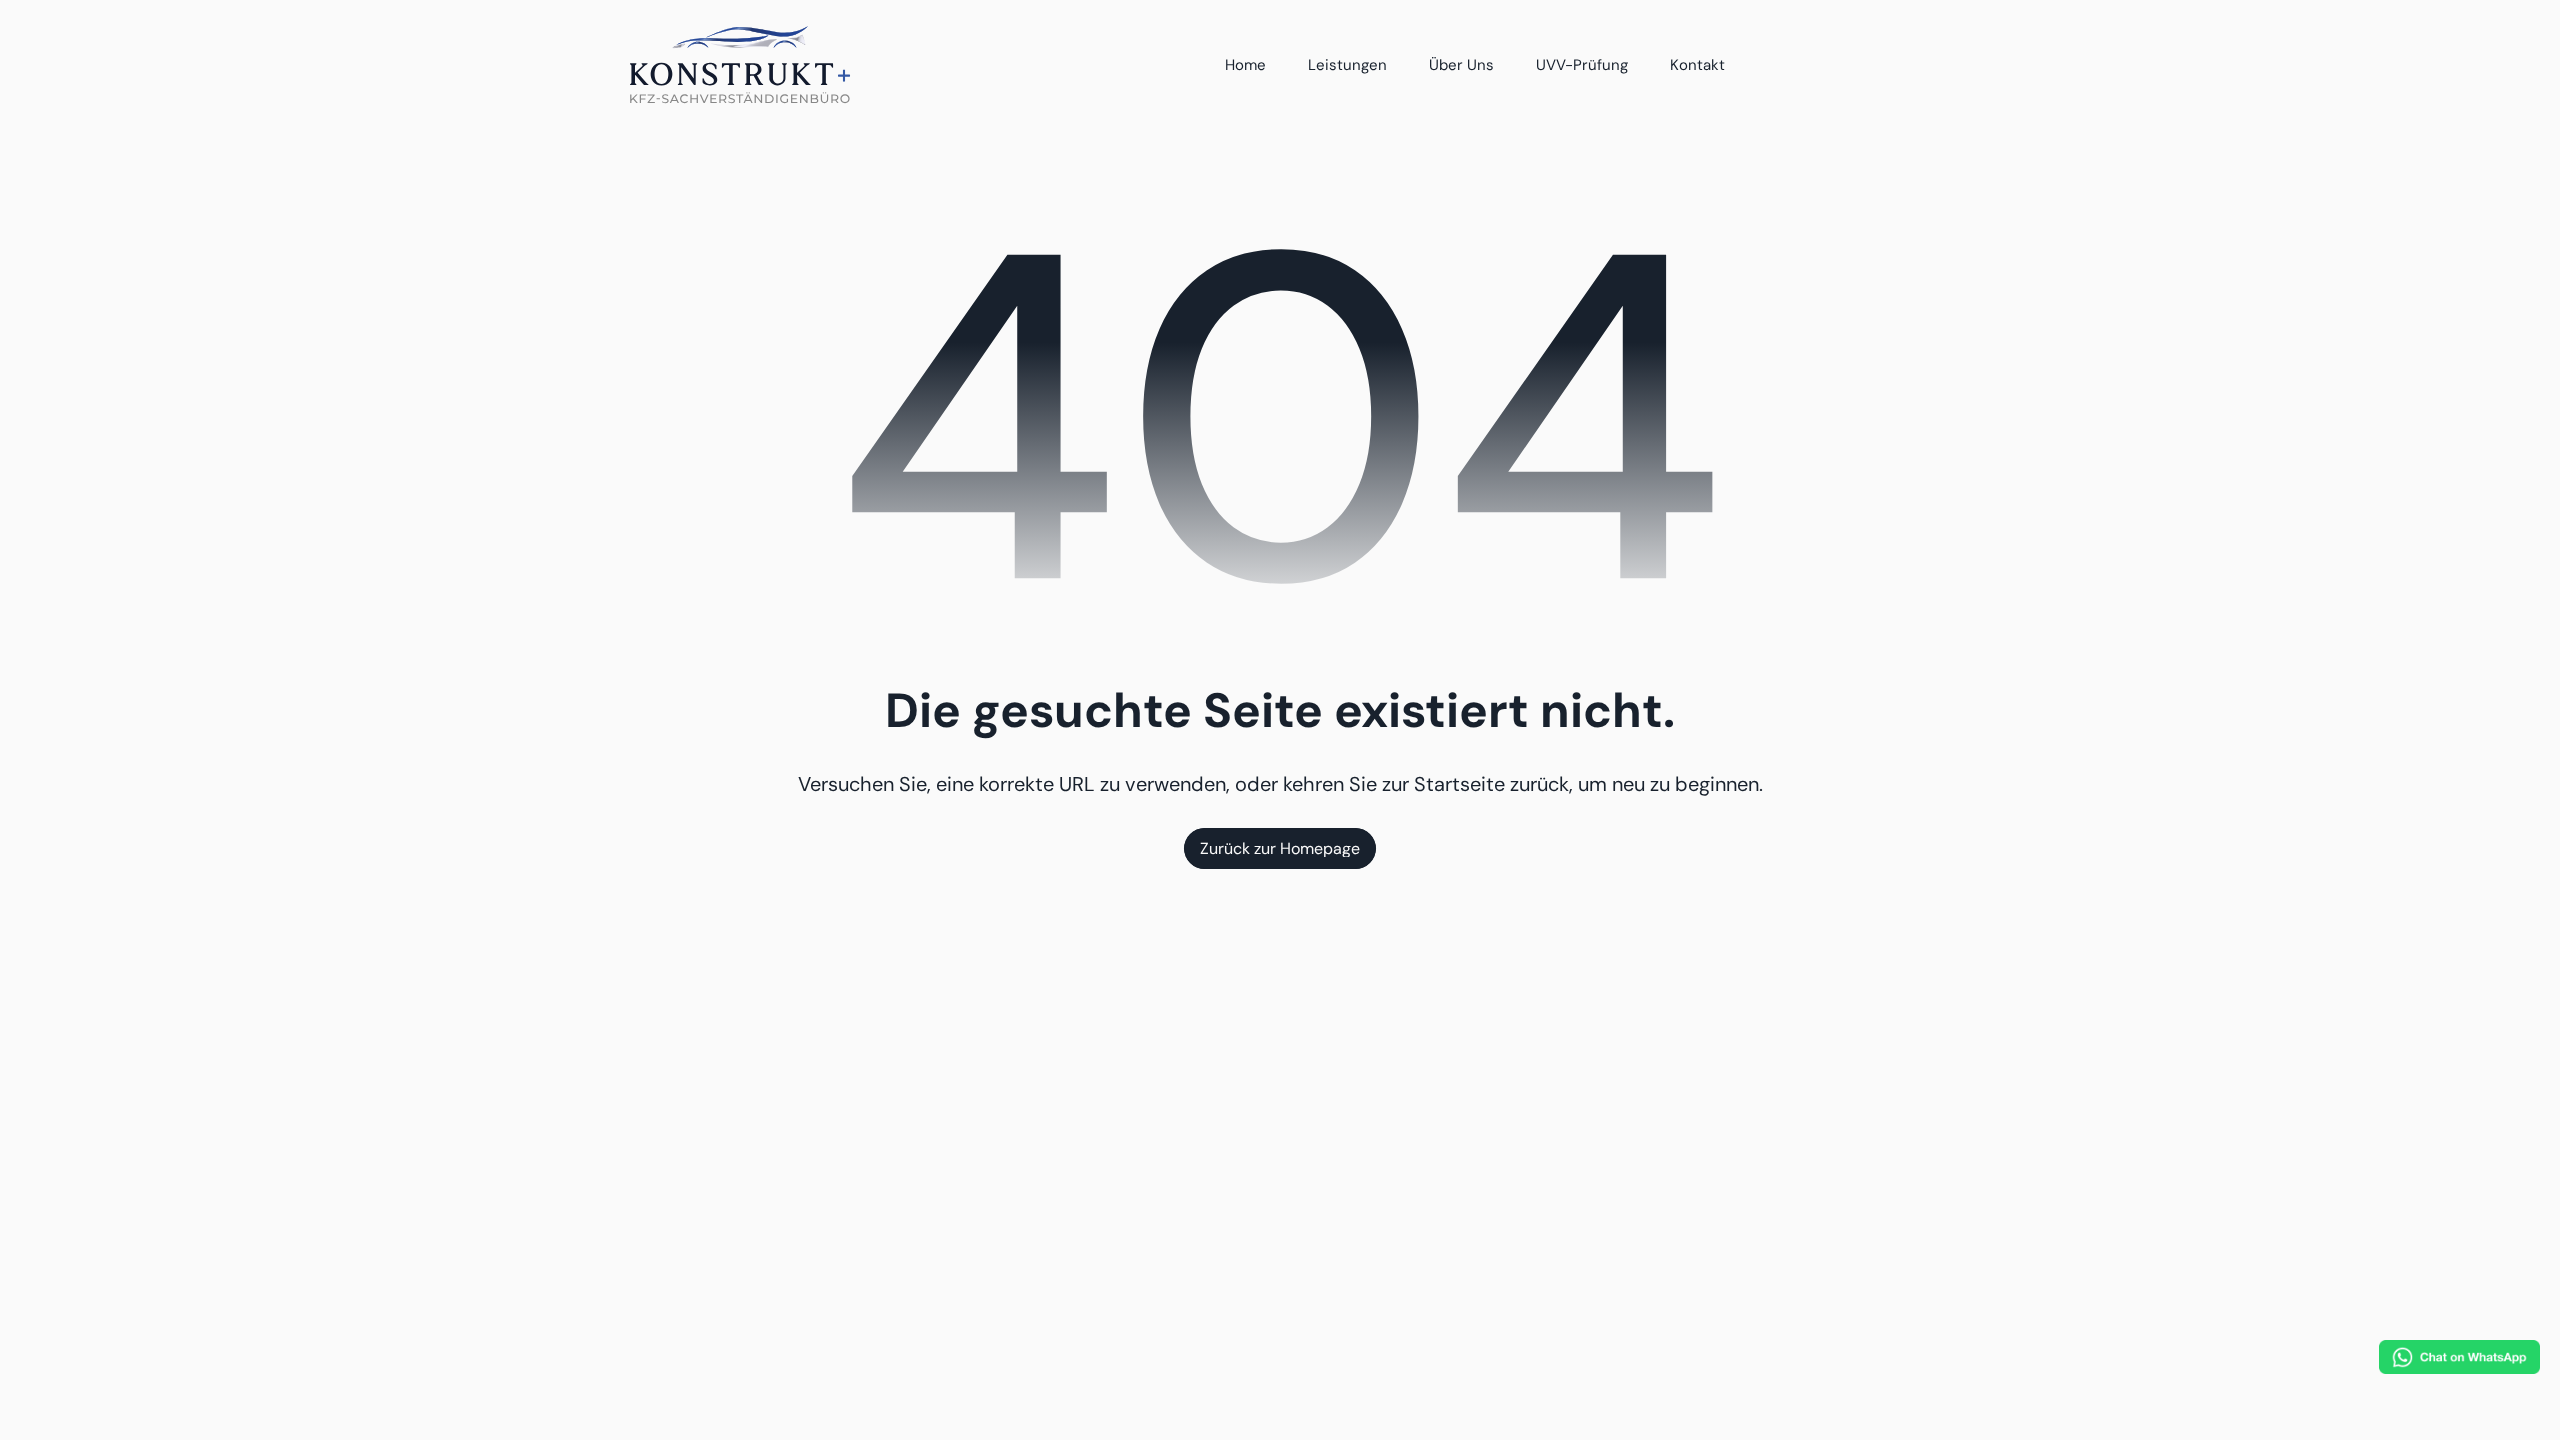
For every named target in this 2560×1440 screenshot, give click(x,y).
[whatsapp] (2459, 1357)
